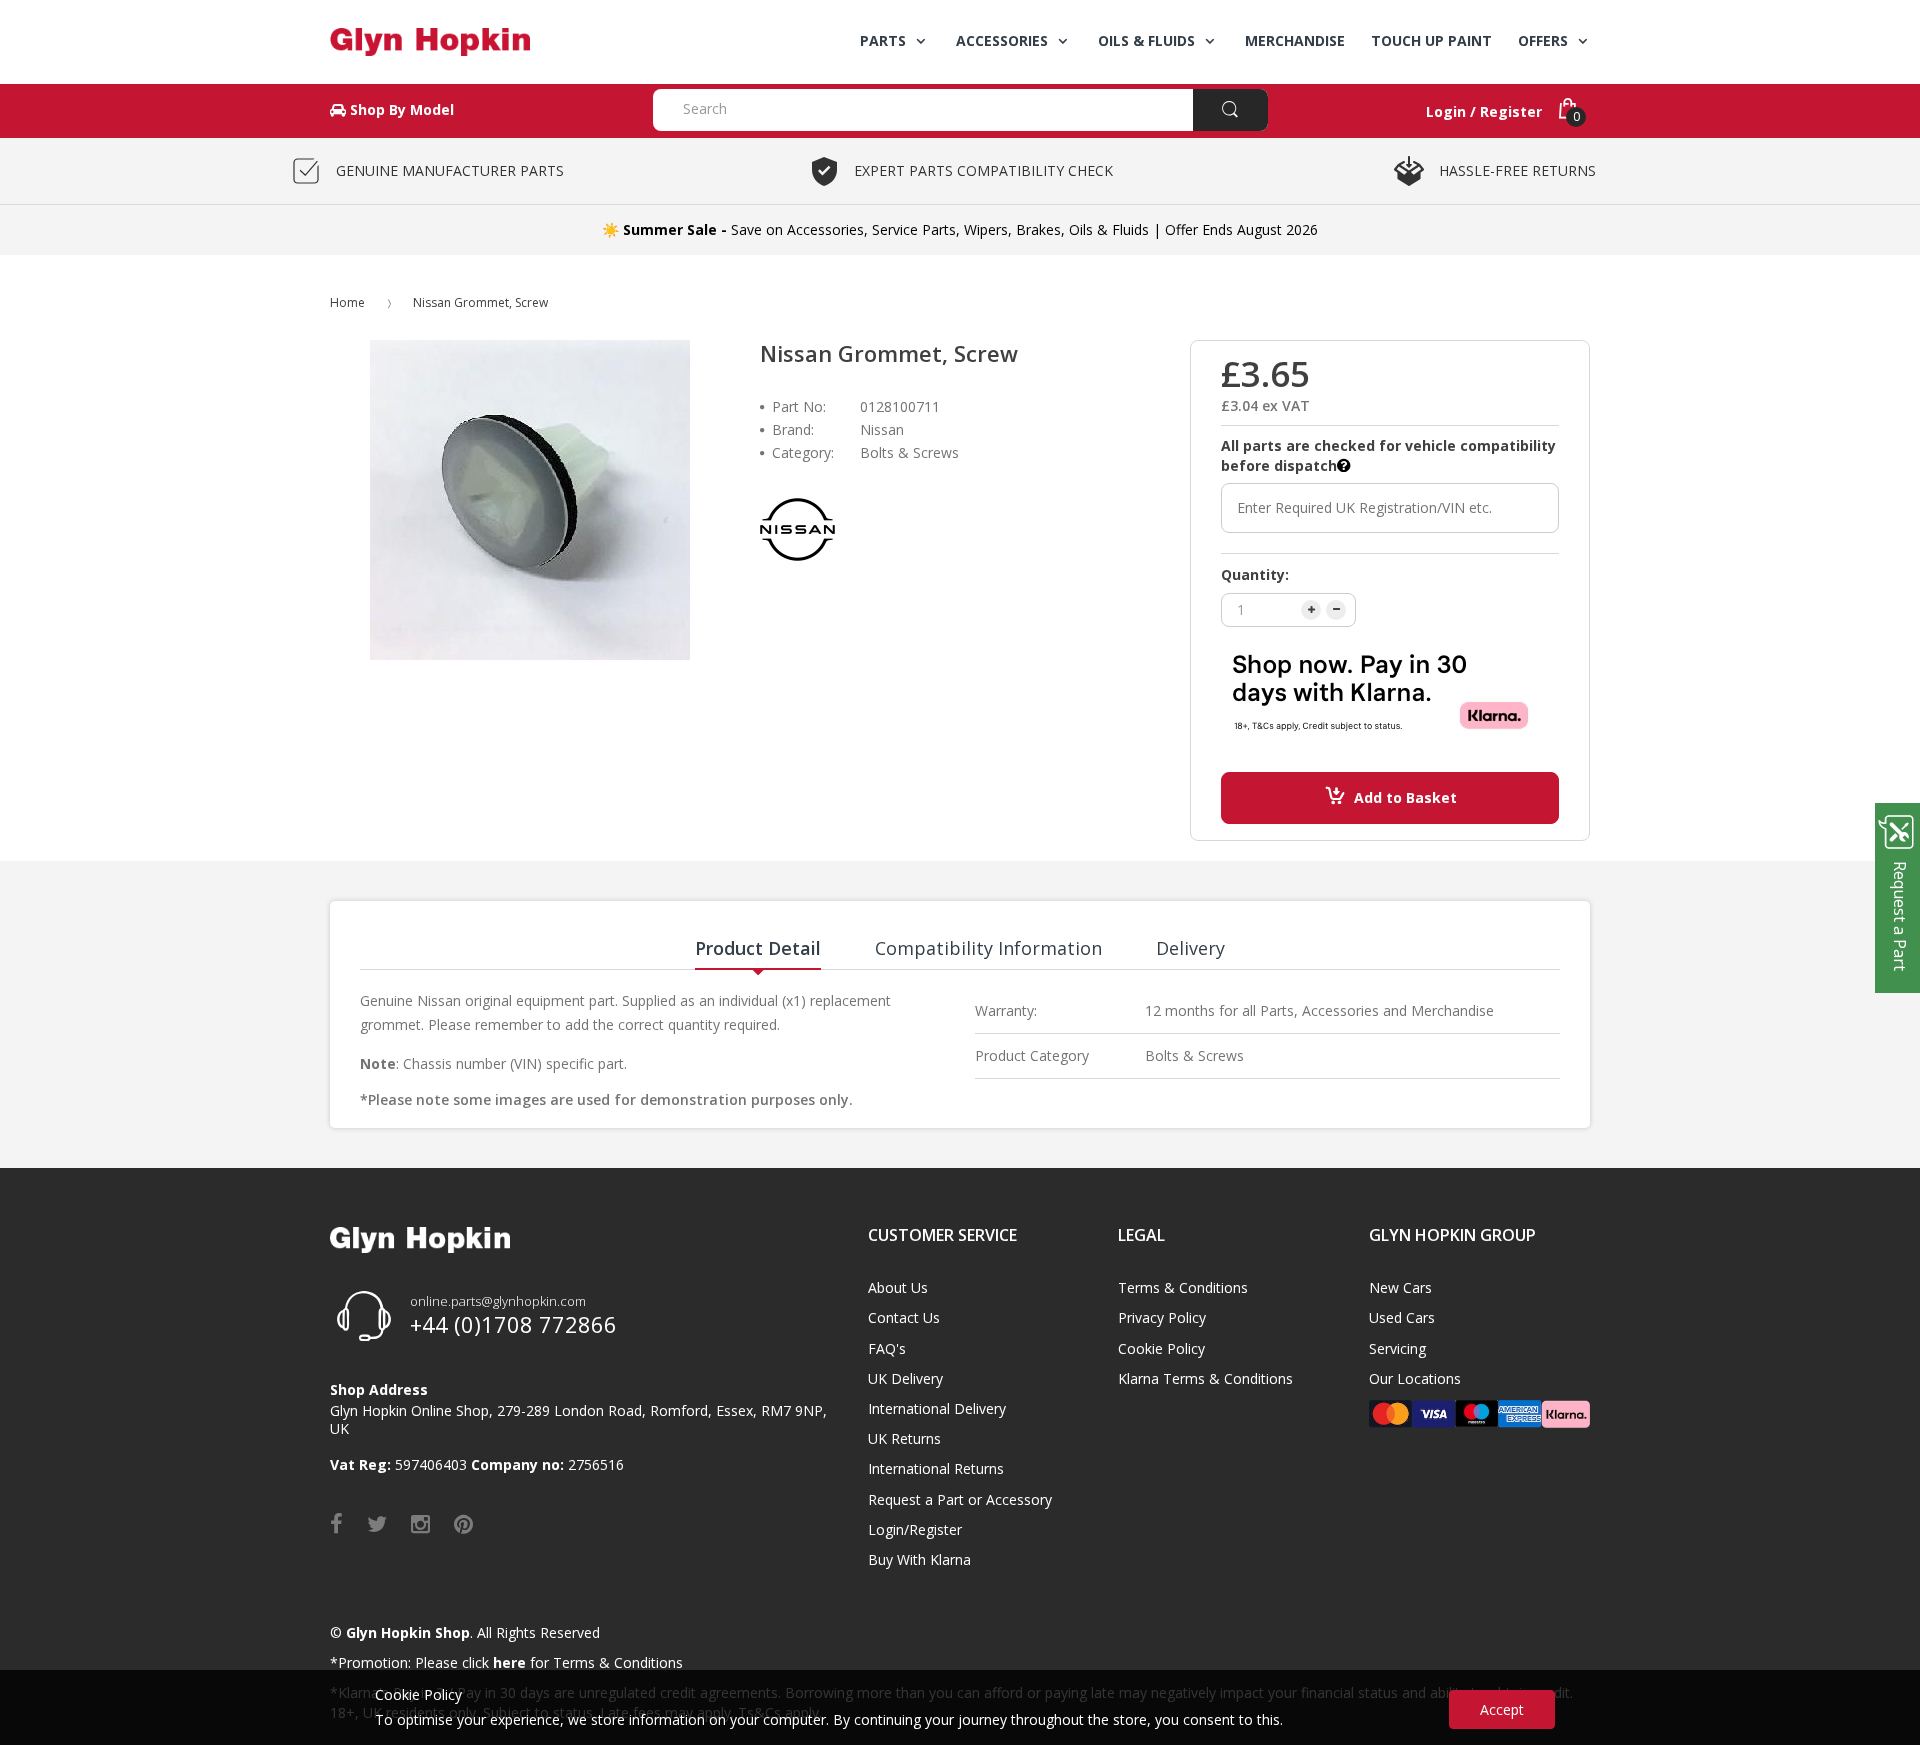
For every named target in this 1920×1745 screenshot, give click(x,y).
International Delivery (937, 1408)
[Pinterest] (463, 1523)
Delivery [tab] (1190, 948)
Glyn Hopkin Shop (408, 1632)
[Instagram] (420, 1523)
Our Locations (1415, 1378)
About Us (898, 1287)
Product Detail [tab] (758, 948)
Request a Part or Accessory (960, 1499)
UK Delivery (905, 1378)
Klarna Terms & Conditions (1205, 1378)
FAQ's (887, 1348)
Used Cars (1402, 1317)
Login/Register (915, 1529)
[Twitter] (377, 1523)
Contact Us (904, 1317)
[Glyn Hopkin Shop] (476, 42)
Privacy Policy (1162, 1317)
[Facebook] (336, 1523)
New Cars (1400, 1287)
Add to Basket (1405, 797)
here (509, 1662)
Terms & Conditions (1183, 1287)
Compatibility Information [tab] (988, 948)
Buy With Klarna (919, 1559)
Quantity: (1255, 574)
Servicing (1397, 1348)
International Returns (936, 1468)
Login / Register (1484, 111)
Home (347, 302)
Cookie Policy (1161, 1348)
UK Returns (904, 1438)
